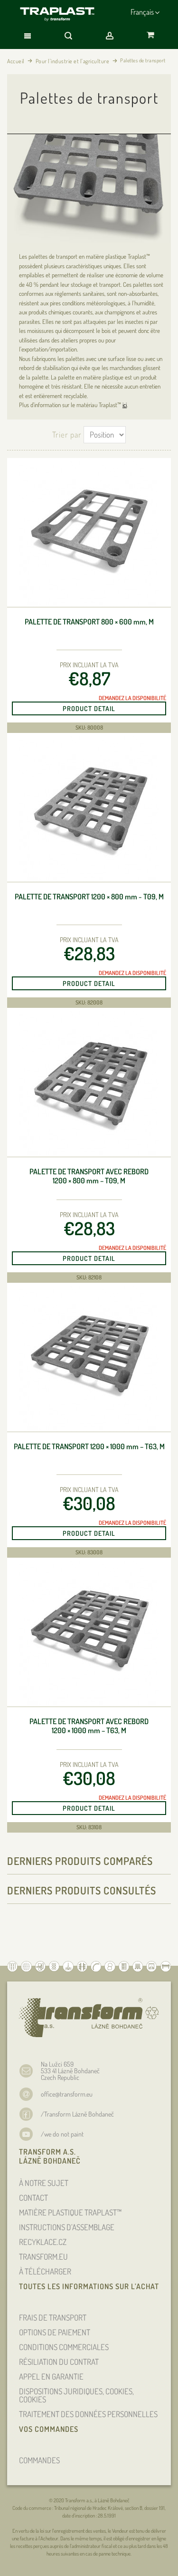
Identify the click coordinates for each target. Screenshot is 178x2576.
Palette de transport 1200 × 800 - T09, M (89, 897)
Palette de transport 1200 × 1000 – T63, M (89, 1447)
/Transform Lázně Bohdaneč (77, 2114)
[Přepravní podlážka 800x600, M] (89, 534)
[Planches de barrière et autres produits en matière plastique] (58, 14)
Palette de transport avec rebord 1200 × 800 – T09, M (89, 1176)
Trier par (67, 434)
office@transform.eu (67, 2094)
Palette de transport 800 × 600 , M (89, 622)
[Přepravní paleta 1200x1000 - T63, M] (89, 1359)
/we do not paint (62, 2134)
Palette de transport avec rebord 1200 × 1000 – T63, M (89, 1726)
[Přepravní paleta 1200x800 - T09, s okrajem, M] (89, 1084)
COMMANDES (39, 2460)
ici (125, 405)
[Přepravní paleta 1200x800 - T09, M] (89, 809)
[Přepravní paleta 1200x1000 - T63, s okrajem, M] (89, 1634)
